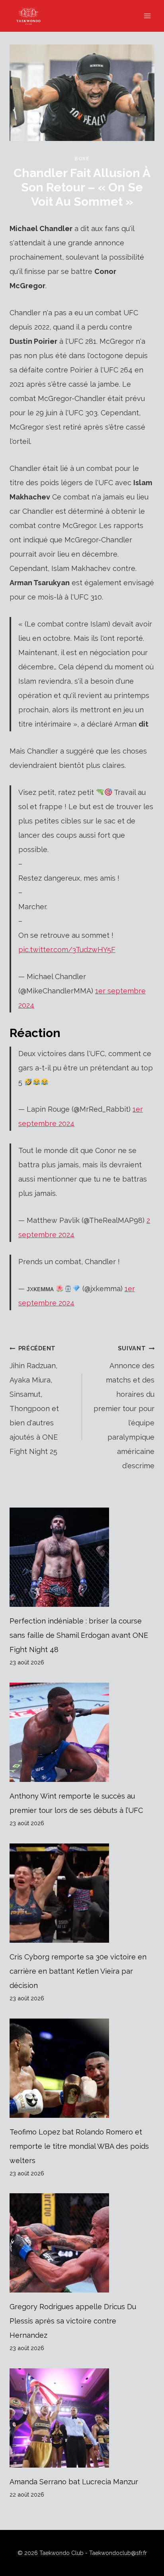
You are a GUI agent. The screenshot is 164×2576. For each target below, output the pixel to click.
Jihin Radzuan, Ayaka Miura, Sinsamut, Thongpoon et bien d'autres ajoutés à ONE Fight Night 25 (34, 1400)
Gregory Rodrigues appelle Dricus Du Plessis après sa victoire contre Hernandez (73, 2321)
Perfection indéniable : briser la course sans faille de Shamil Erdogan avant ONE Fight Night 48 (79, 1635)
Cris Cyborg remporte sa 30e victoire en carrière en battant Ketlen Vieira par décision (78, 1971)
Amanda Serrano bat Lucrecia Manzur (74, 2482)
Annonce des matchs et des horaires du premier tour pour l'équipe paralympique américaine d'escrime (124, 1407)
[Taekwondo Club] (32, 16)
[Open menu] (147, 16)
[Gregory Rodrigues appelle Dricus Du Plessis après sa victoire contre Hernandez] (82, 2243)
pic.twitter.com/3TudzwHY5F (67, 950)
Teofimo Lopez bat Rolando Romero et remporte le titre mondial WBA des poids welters (79, 2146)
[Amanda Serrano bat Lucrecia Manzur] (82, 2418)
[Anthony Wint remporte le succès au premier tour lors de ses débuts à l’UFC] (82, 1732)
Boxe (82, 159)
